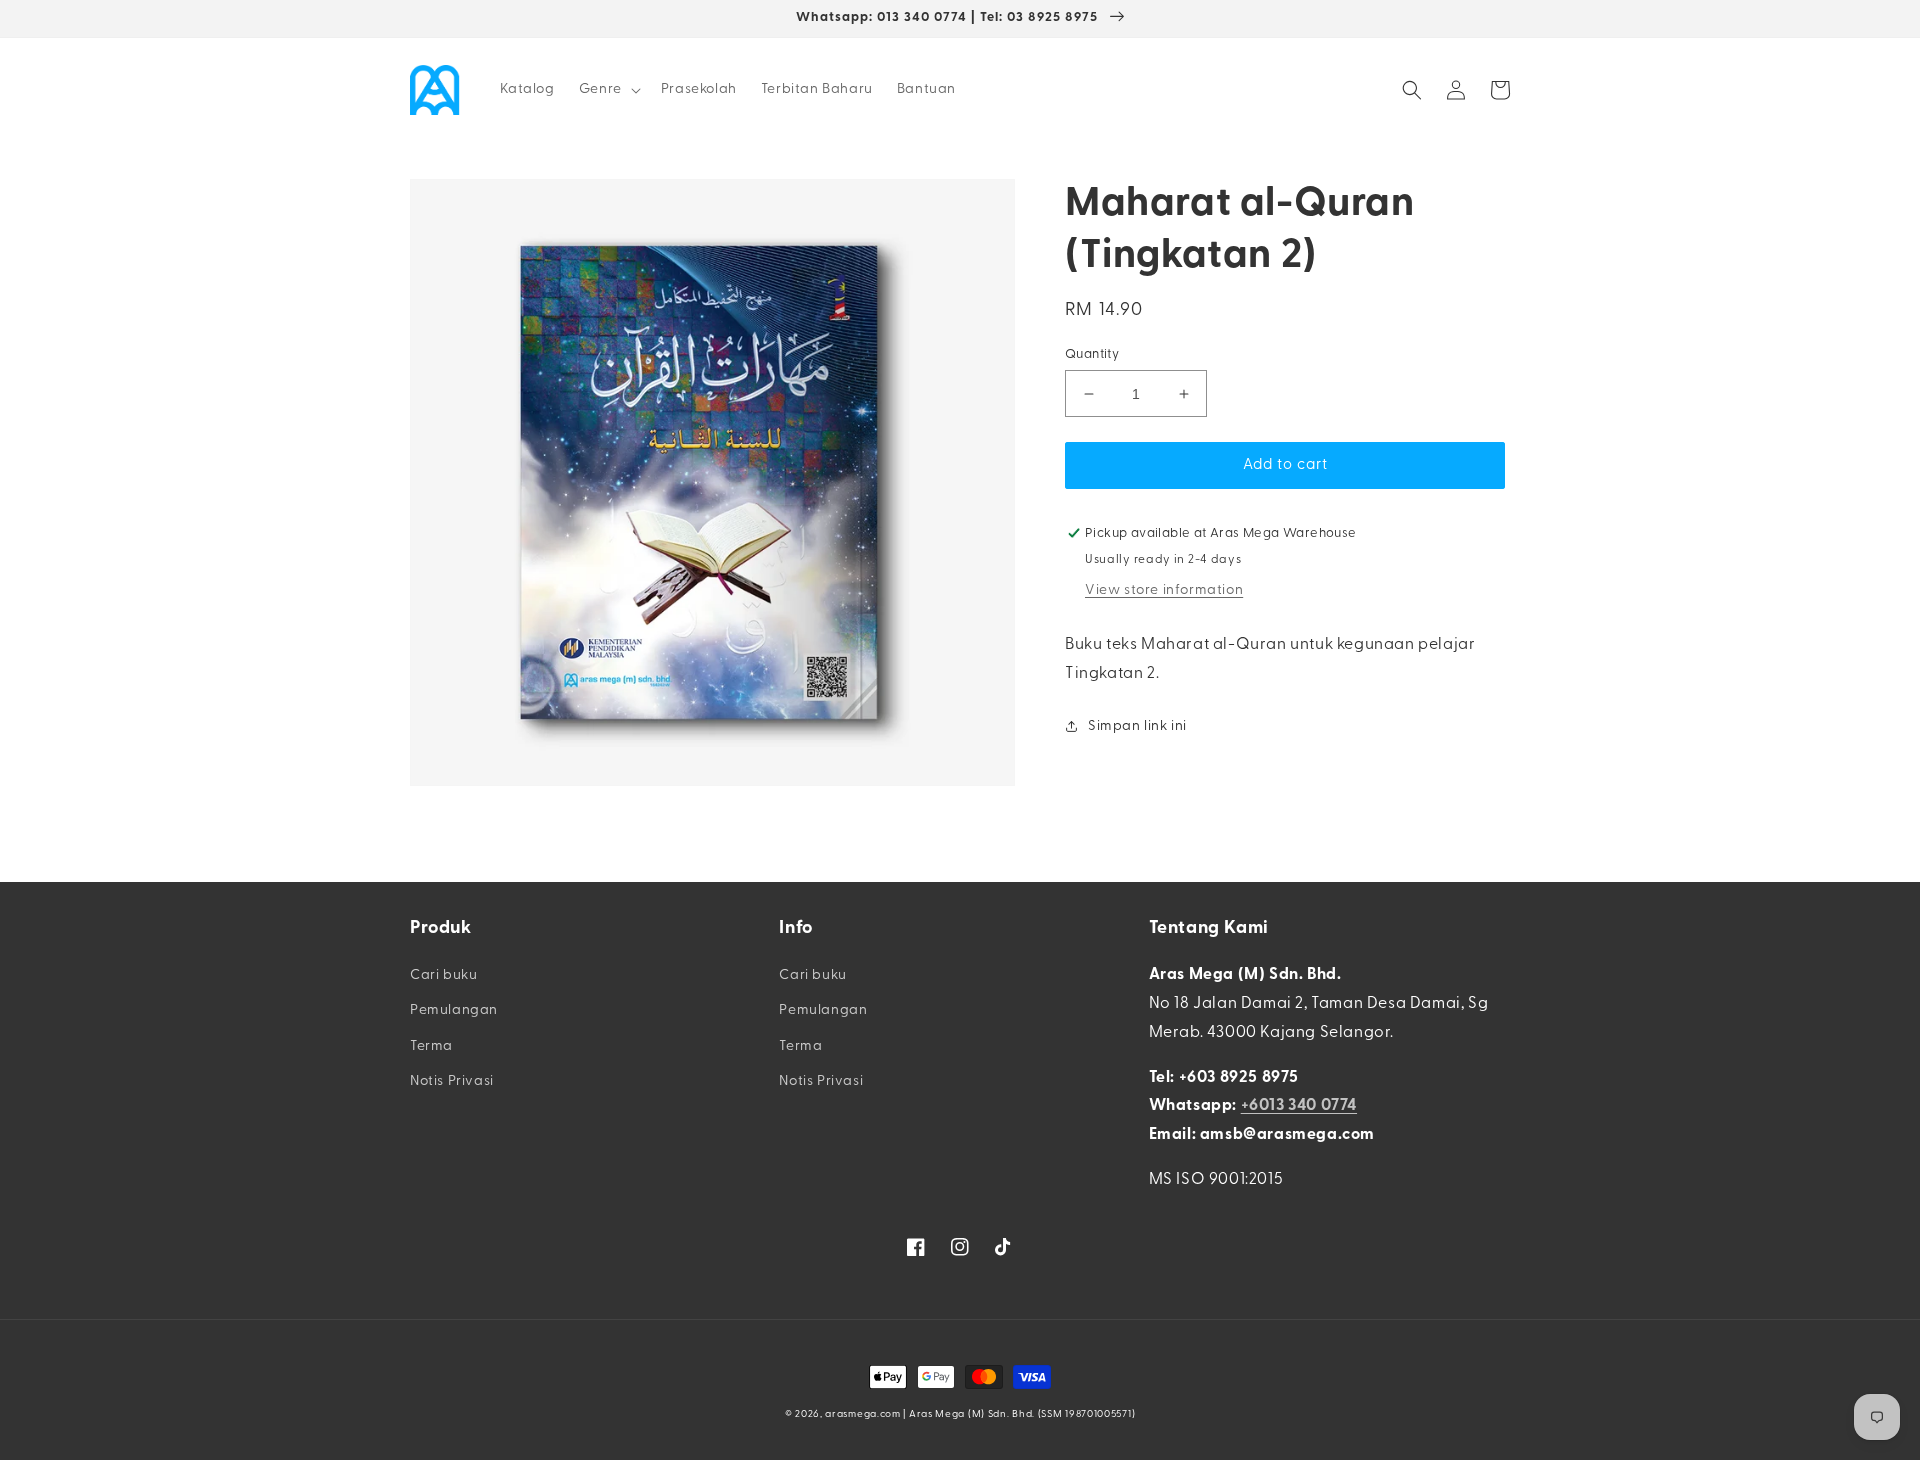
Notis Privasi (452, 1081)
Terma (431, 1046)
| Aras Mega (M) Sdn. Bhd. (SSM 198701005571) (1019, 1414)
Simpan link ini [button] (1137, 726)
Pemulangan (454, 1010)
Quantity (1092, 354)
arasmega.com (862, 1414)
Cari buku (443, 975)
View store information (1164, 590)
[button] (608, 90)
